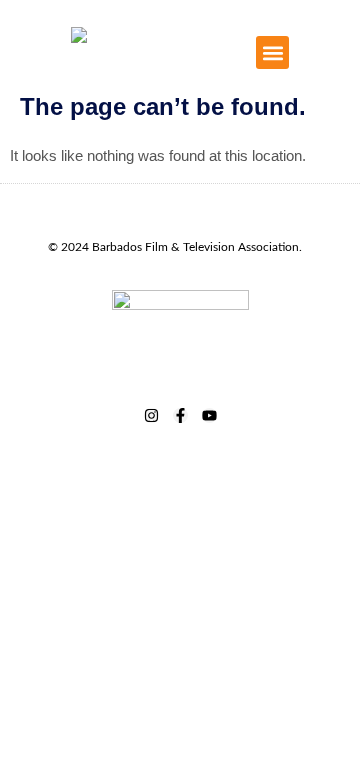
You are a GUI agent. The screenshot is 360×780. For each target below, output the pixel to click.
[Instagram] (151, 415)
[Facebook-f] (180, 415)
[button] (272, 52)
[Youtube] (209, 415)
